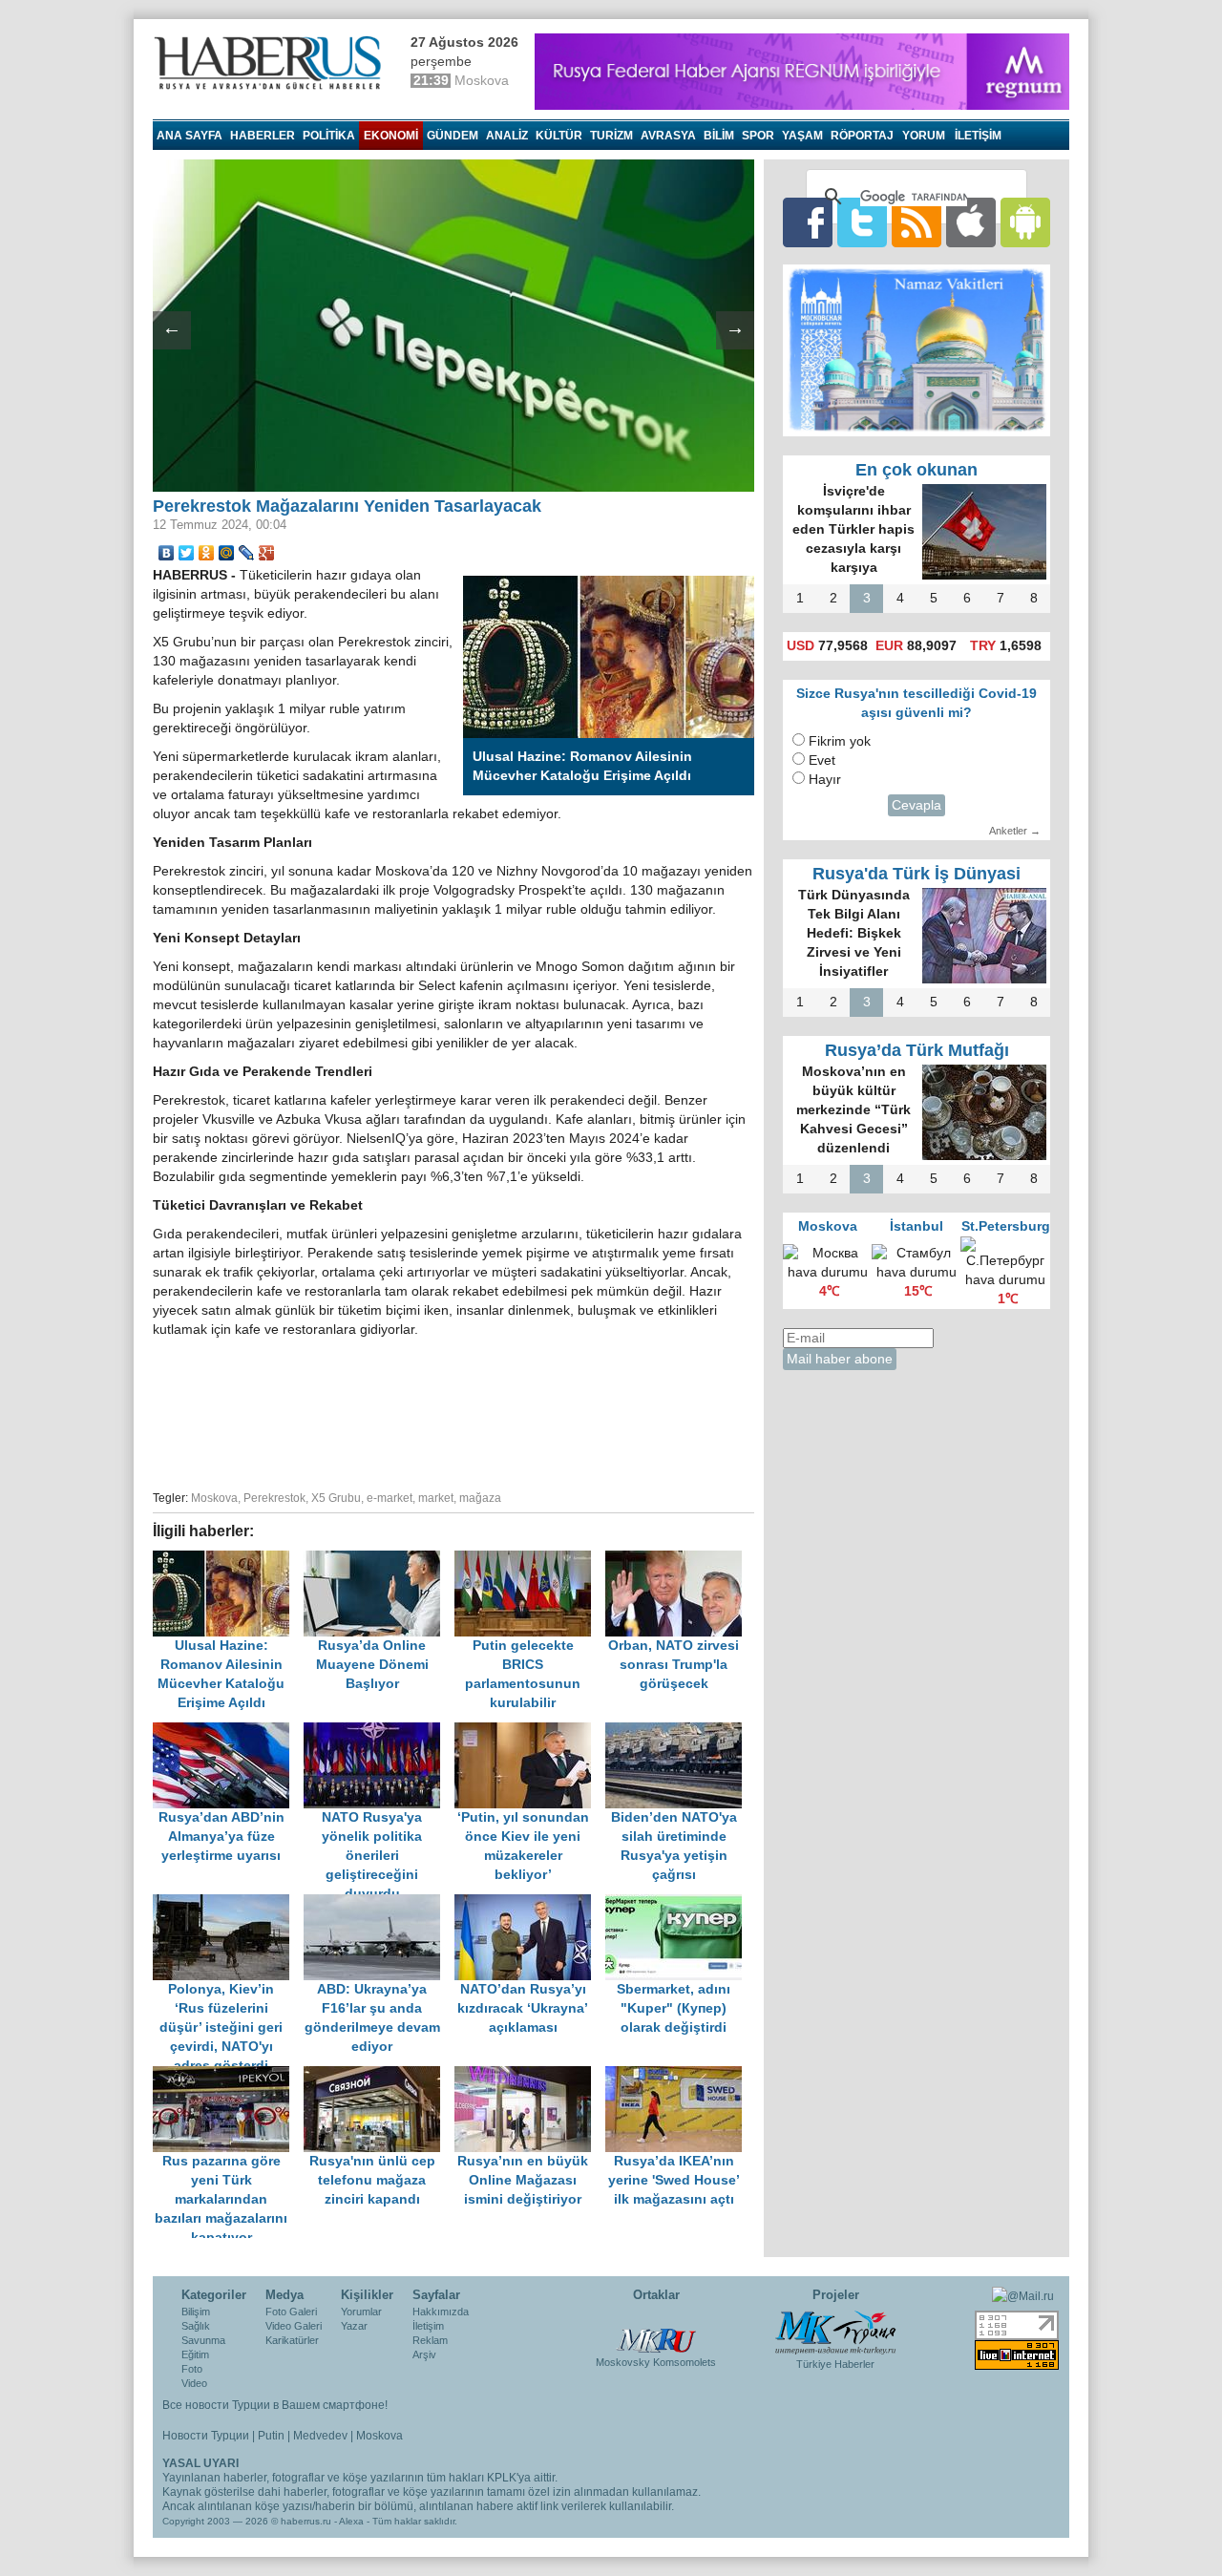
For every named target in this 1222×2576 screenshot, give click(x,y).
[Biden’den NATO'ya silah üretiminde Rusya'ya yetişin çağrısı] (679, 1731)
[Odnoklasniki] (207, 553)
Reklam (430, 2340)
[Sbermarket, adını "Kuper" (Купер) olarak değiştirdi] (679, 1903)
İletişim (428, 2326)
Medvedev (320, 2436)
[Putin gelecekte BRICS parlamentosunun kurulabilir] (530, 1560)
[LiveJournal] (247, 553)
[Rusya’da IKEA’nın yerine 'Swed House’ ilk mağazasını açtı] (679, 2075)
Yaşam (802, 136)
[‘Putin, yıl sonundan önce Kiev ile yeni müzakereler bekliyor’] (530, 1731)
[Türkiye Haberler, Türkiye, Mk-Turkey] (835, 2332)
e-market (390, 1498)
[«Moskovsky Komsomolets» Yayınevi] (656, 2331)
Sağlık (196, 2326)
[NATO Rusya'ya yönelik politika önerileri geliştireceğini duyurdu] (379, 1731)
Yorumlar (361, 2312)
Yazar (354, 2326)
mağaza (480, 1498)
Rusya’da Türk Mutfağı (917, 1050)
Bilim (719, 136)
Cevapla (916, 805)
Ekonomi (391, 136)
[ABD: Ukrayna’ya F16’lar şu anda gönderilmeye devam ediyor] (379, 1903)
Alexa (351, 2521)
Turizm (611, 136)
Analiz (507, 136)
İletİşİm (978, 136)
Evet (822, 760)
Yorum (924, 136)
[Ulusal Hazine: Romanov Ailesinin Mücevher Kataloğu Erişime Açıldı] (228, 1560)
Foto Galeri (291, 2312)
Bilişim (196, 2312)
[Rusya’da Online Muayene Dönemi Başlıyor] (379, 1560)
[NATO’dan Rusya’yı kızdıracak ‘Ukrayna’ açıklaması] (530, 1903)
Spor (758, 136)
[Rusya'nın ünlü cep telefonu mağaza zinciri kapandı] (379, 2075)
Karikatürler (292, 2340)
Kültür (559, 136)
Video (194, 2383)
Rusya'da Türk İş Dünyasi (916, 874)
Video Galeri (294, 2326)
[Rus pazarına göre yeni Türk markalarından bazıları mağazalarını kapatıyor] (228, 2075)
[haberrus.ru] (272, 63)
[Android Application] (1025, 222)
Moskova (214, 1498)
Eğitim (195, 2354)
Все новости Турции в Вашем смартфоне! (275, 2405)
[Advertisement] (453, 1411)
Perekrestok (274, 1498)
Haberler (263, 136)
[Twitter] (187, 553)
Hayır (825, 780)
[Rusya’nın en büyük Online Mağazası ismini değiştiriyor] (530, 2075)
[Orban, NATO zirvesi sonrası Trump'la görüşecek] (679, 1560)
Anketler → (1015, 831)
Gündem (453, 136)
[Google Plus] (267, 553)
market (436, 1498)
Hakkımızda (441, 2312)
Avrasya (668, 136)
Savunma (203, 2340)
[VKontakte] (167, 553)
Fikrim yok (840, 741)
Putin (271, 2436)
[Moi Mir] (227, 553)
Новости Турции (206, 2436)
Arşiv (424, 2354)
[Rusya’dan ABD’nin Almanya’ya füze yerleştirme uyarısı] (228, 1731)
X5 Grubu (336, 1498)
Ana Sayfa (190, 136)
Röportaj (862, 136)
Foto (192, 2369)
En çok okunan (916, 470)
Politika (329, 136)
